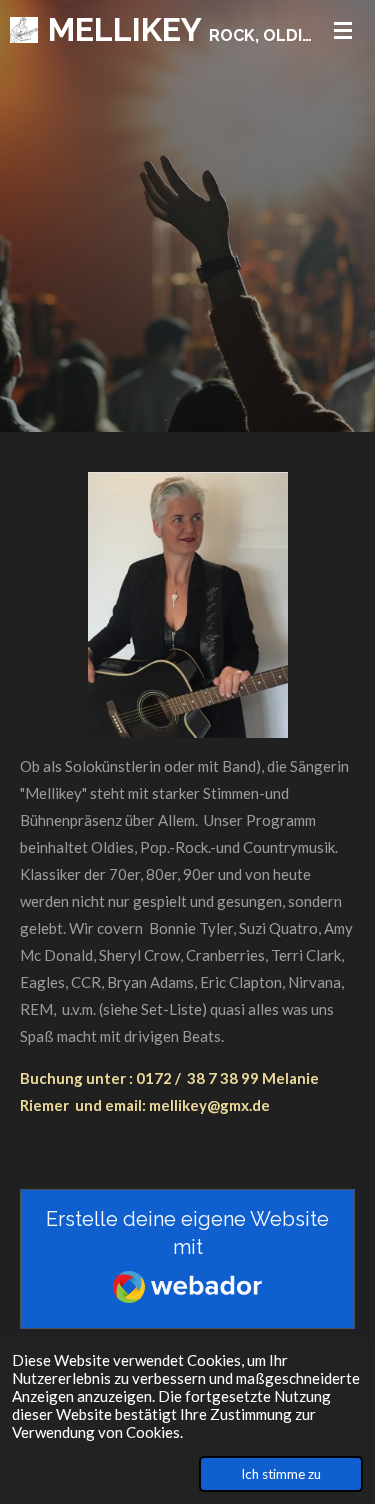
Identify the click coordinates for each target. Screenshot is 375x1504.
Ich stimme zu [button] (281, 1474)
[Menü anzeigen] (343, 30)
